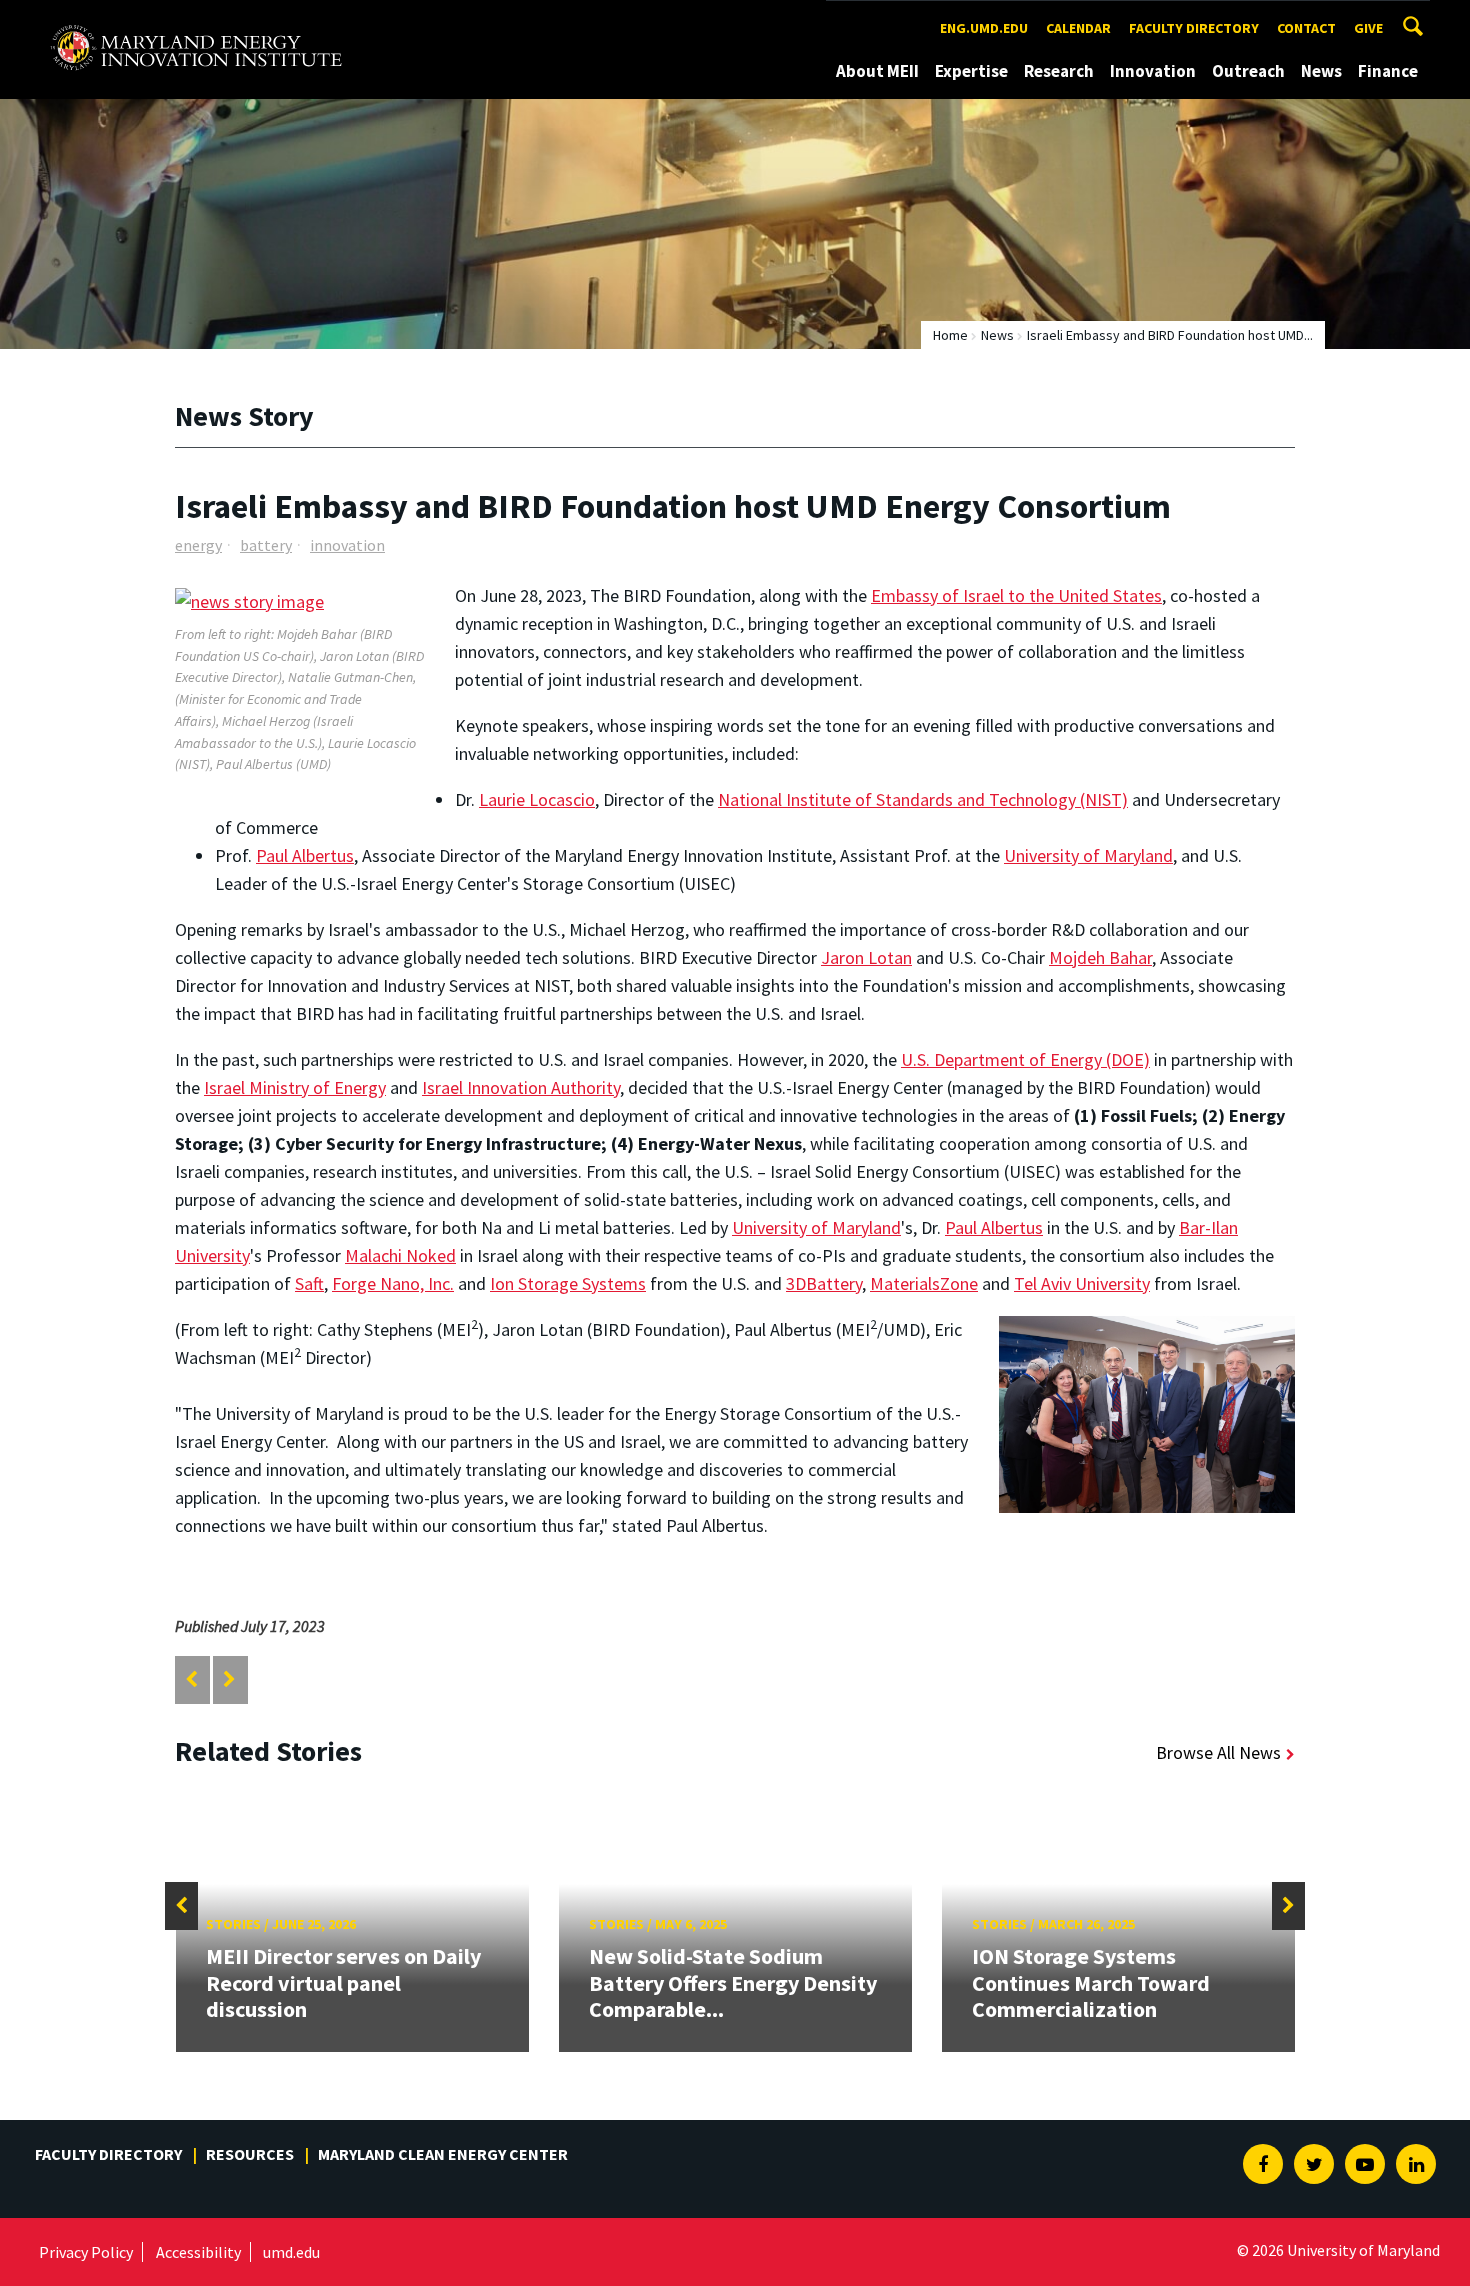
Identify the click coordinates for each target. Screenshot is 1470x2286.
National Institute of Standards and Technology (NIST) (923, 799)
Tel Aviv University (1082, 1283)
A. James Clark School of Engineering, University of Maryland (196, 18)
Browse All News (1218, 1752)
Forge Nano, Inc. (393, 1283)
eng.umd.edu (984, 28)
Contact (1306, 28)
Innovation (1153, 71)
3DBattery (824, 1283)
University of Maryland (1088, 855)
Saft (309, 1283)
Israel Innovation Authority (521, 1087)
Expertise (971, 71)
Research (1059, 71)
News (1321, 71)
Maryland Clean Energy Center (443, 2154)
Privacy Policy (86, 2252)
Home (950, 335)
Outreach (1248, 71)
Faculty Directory (1194, 28)
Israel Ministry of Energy (295, 1087)
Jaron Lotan (866, 957)
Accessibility (198, 2252)
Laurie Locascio (537, 799)
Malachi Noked (400, 1255)
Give (1368, 28)
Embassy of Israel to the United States (1016, 595)
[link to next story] (229, 1679)
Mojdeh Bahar (1100, 957)
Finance (1388, 71)
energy (198, 545)
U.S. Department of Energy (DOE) (1025, 1059)
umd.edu (291, 2252)
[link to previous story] (191, 1679)
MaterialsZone (924, 1283)
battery (266, 545)
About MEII (877, 71)
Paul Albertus (305, 855)
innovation (347, 545)
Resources (250, 2154)
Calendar (1078, 28)
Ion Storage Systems (568, 1283)
